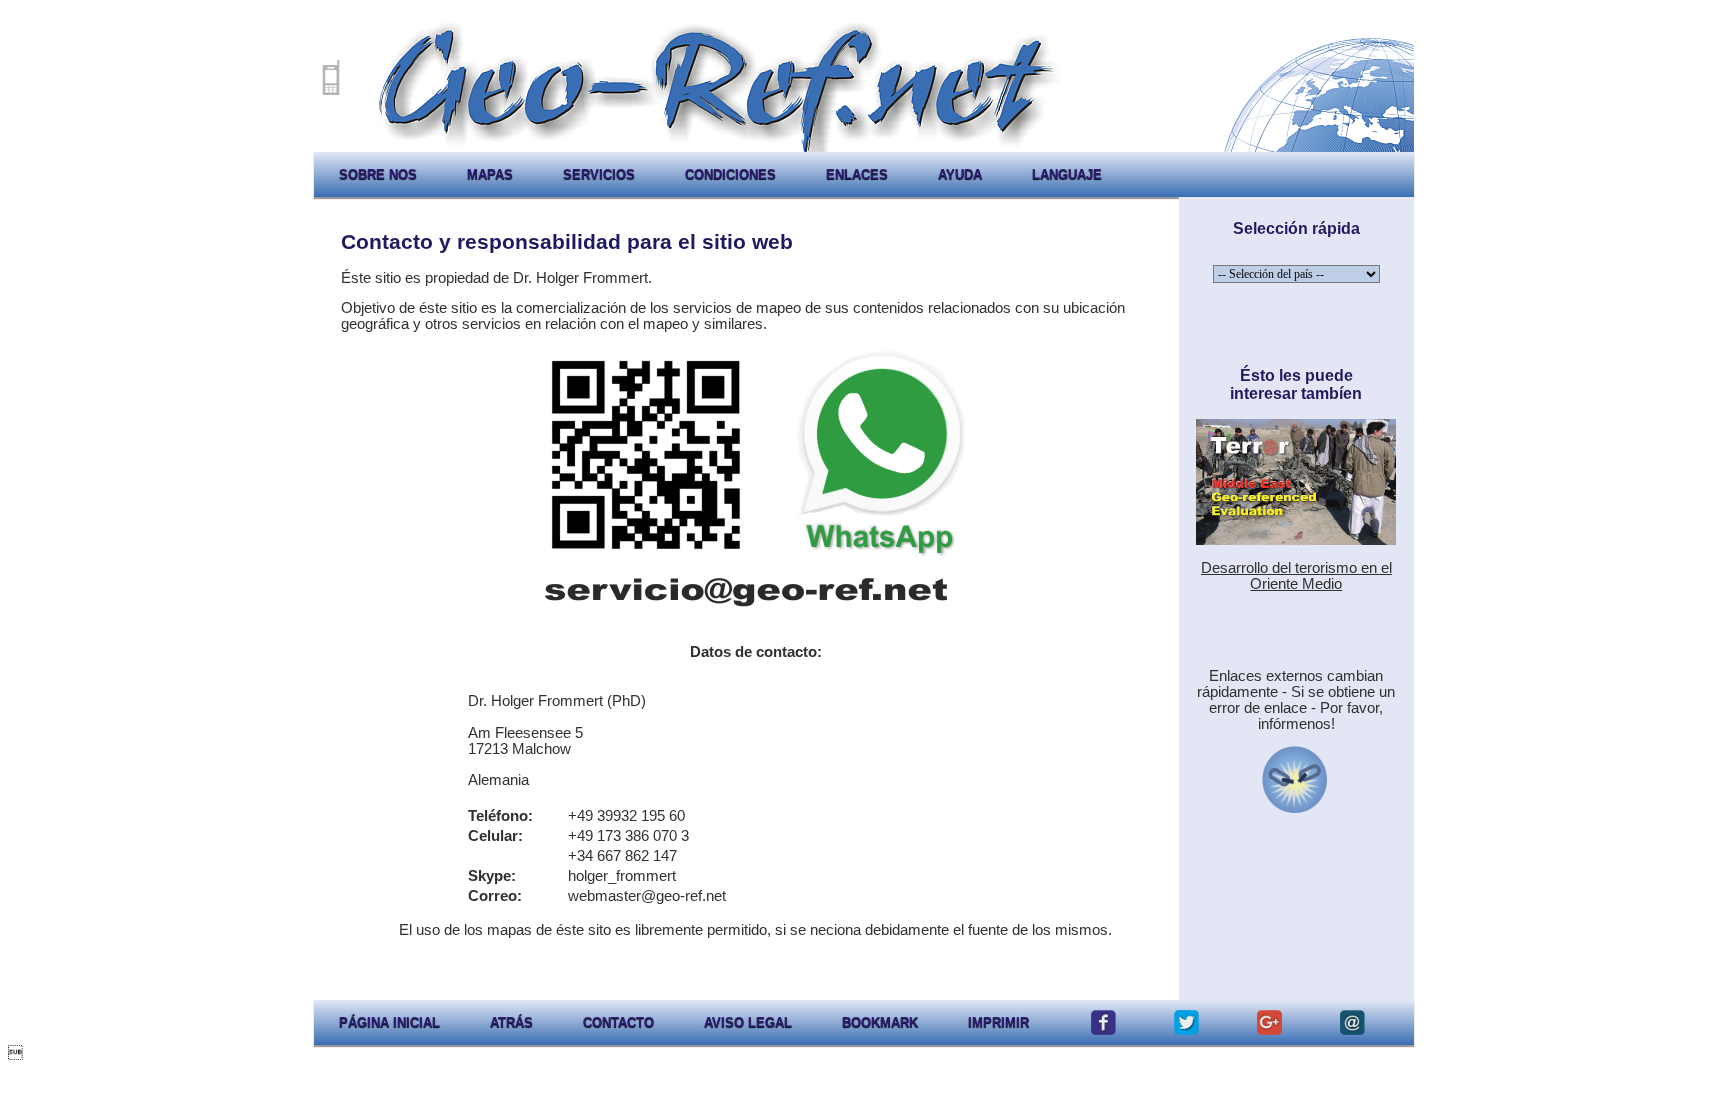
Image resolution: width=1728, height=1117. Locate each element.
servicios (599, 174)
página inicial (389, 1022)
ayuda (960, 174)
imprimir (998, 1022)
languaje (1067, 174)
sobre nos (378, 174)
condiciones (730, 174)
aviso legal (748, 1022)
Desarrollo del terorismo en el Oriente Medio (1296, 576)
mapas (490, 174)
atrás (511, 1022)
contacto (618, 1022)
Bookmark (880, 1022)
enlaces (857, 174)
